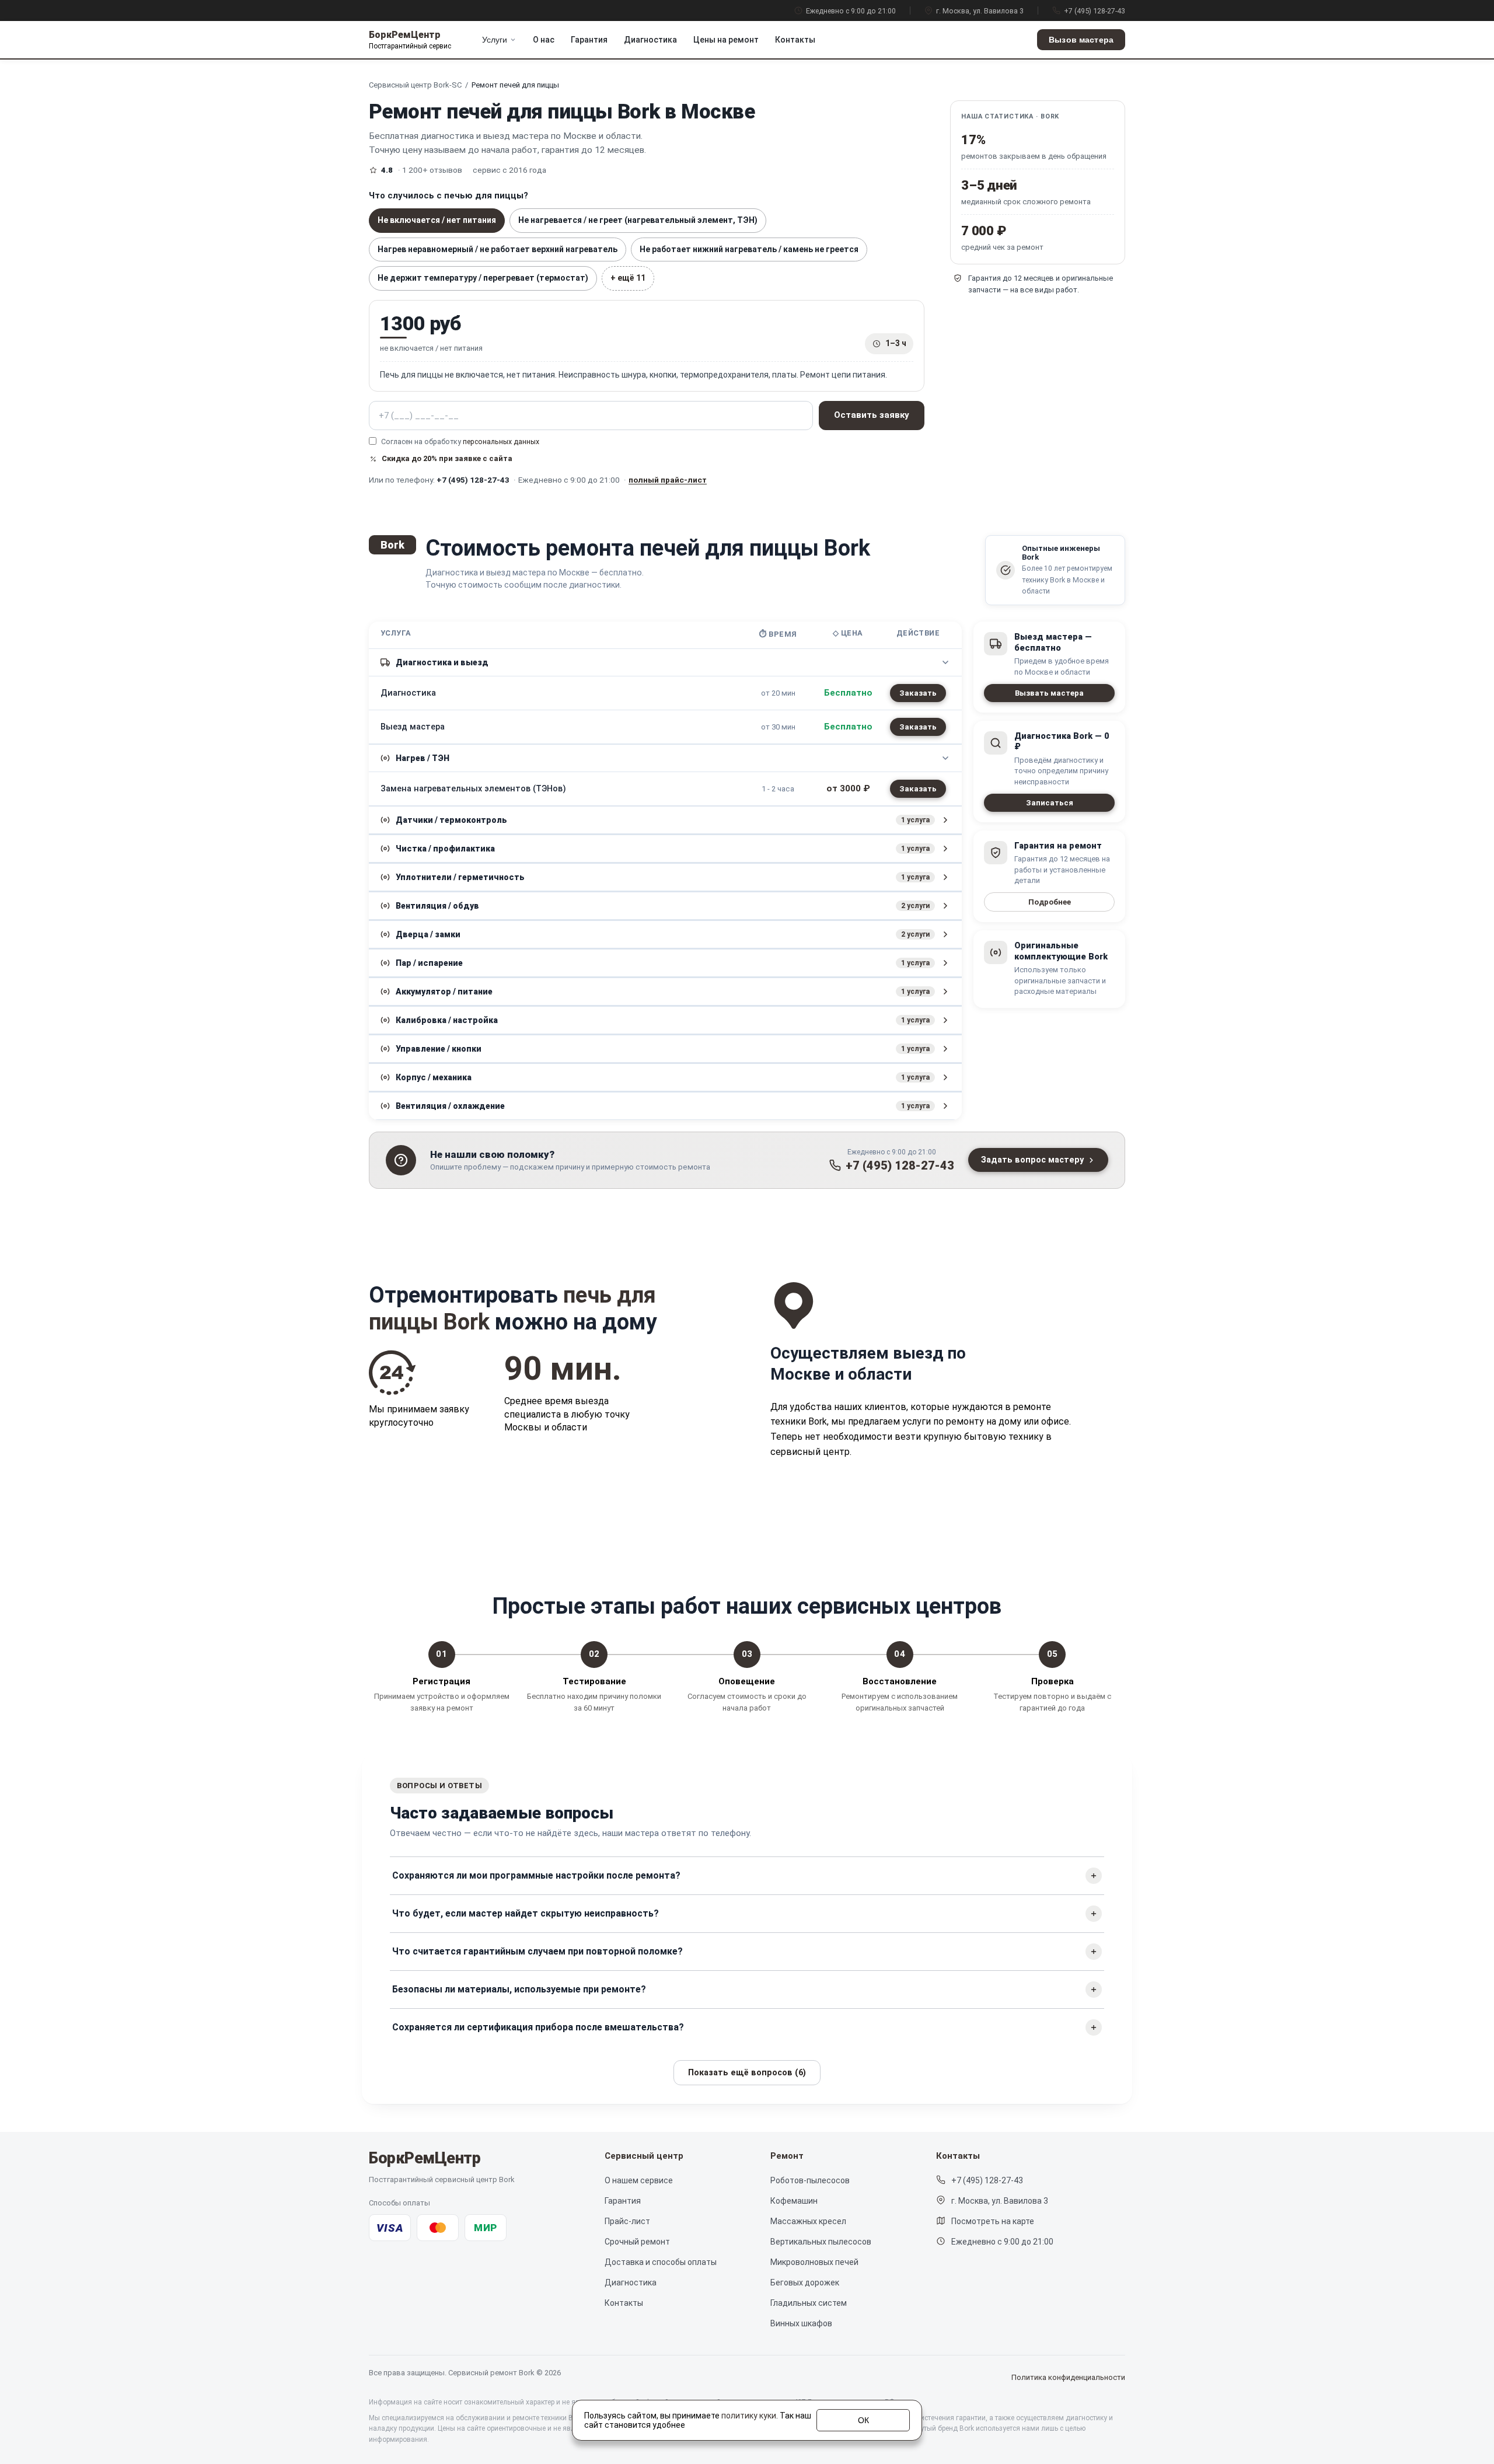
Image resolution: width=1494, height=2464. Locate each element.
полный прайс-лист (668, 480)
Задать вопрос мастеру (1032, 1160)
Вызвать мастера (1049, 693)
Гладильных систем (809, 2303)
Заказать (918, 693)
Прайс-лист (627, 2221)
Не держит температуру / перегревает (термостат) (483, 278)
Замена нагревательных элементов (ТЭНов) (473, 789)
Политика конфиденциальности (1068, 2377)
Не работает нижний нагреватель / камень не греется (749, 249)
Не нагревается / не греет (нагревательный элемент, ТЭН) (638, 220)
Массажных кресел (808, 2221)
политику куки (749, 2416)
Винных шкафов (801, 2323)
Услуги (495, 40)
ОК (863, 2420)
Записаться (1050, 803)
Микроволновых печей (814, 2262)
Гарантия (589, 40)
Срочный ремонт (637, 2242)
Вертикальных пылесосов (821, 2242)
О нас (544, 40)
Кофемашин (794, 2201)
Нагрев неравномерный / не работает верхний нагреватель (498, 249)
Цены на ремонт (726, 40)
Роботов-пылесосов (810, 2180)
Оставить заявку (872, 415)
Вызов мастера (1081, 40)
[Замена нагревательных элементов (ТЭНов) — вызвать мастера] (918, 789)
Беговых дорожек (805, 2282)
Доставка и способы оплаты (661, 2262)
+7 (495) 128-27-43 (1095, 11)
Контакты (795, 40)
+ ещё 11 (628, 278)
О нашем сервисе (639, 2180)
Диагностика (650, 40)
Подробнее (1050, 902)
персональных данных (501, 442)
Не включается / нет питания (437, 220)
